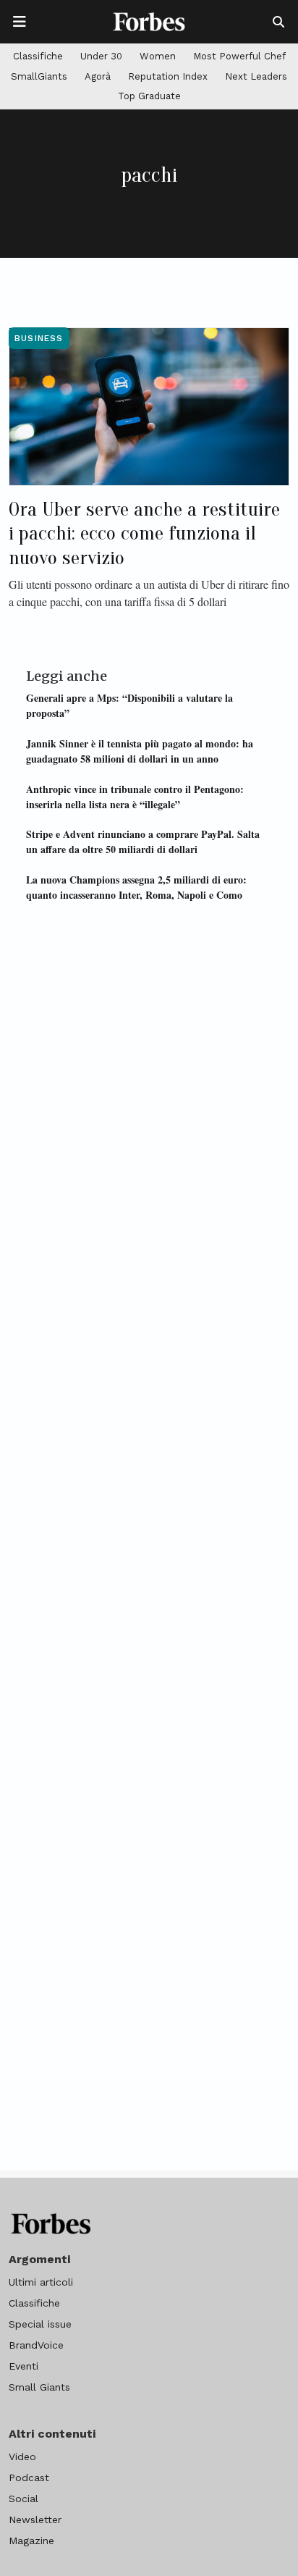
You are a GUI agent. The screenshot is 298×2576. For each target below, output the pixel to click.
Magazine (31, 2541)
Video (22, 2457)
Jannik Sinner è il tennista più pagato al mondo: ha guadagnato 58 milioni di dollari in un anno (140, 751)
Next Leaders (256, 76)
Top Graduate (149, 96)
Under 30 (101, 56)
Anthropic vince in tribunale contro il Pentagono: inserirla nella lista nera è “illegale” (135, 797)
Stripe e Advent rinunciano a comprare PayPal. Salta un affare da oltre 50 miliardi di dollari (143, 842)
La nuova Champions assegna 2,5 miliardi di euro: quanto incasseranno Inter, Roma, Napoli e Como (136, 887)
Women (158, 56)
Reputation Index (168, 76)
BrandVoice (36, 2345)
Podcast (29, 2478)
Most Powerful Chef (239, 56)
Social (24, 2499)
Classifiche (38, 56)
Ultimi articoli (41, 2282)
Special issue (40, 2324)
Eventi (24, 2366)
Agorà (98, 76)
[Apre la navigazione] (20, 22)
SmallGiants (39, 76)
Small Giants (39, 2387)
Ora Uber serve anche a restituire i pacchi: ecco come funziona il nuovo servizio (144, 533)
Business (39, 338)
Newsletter (35, 2520)
